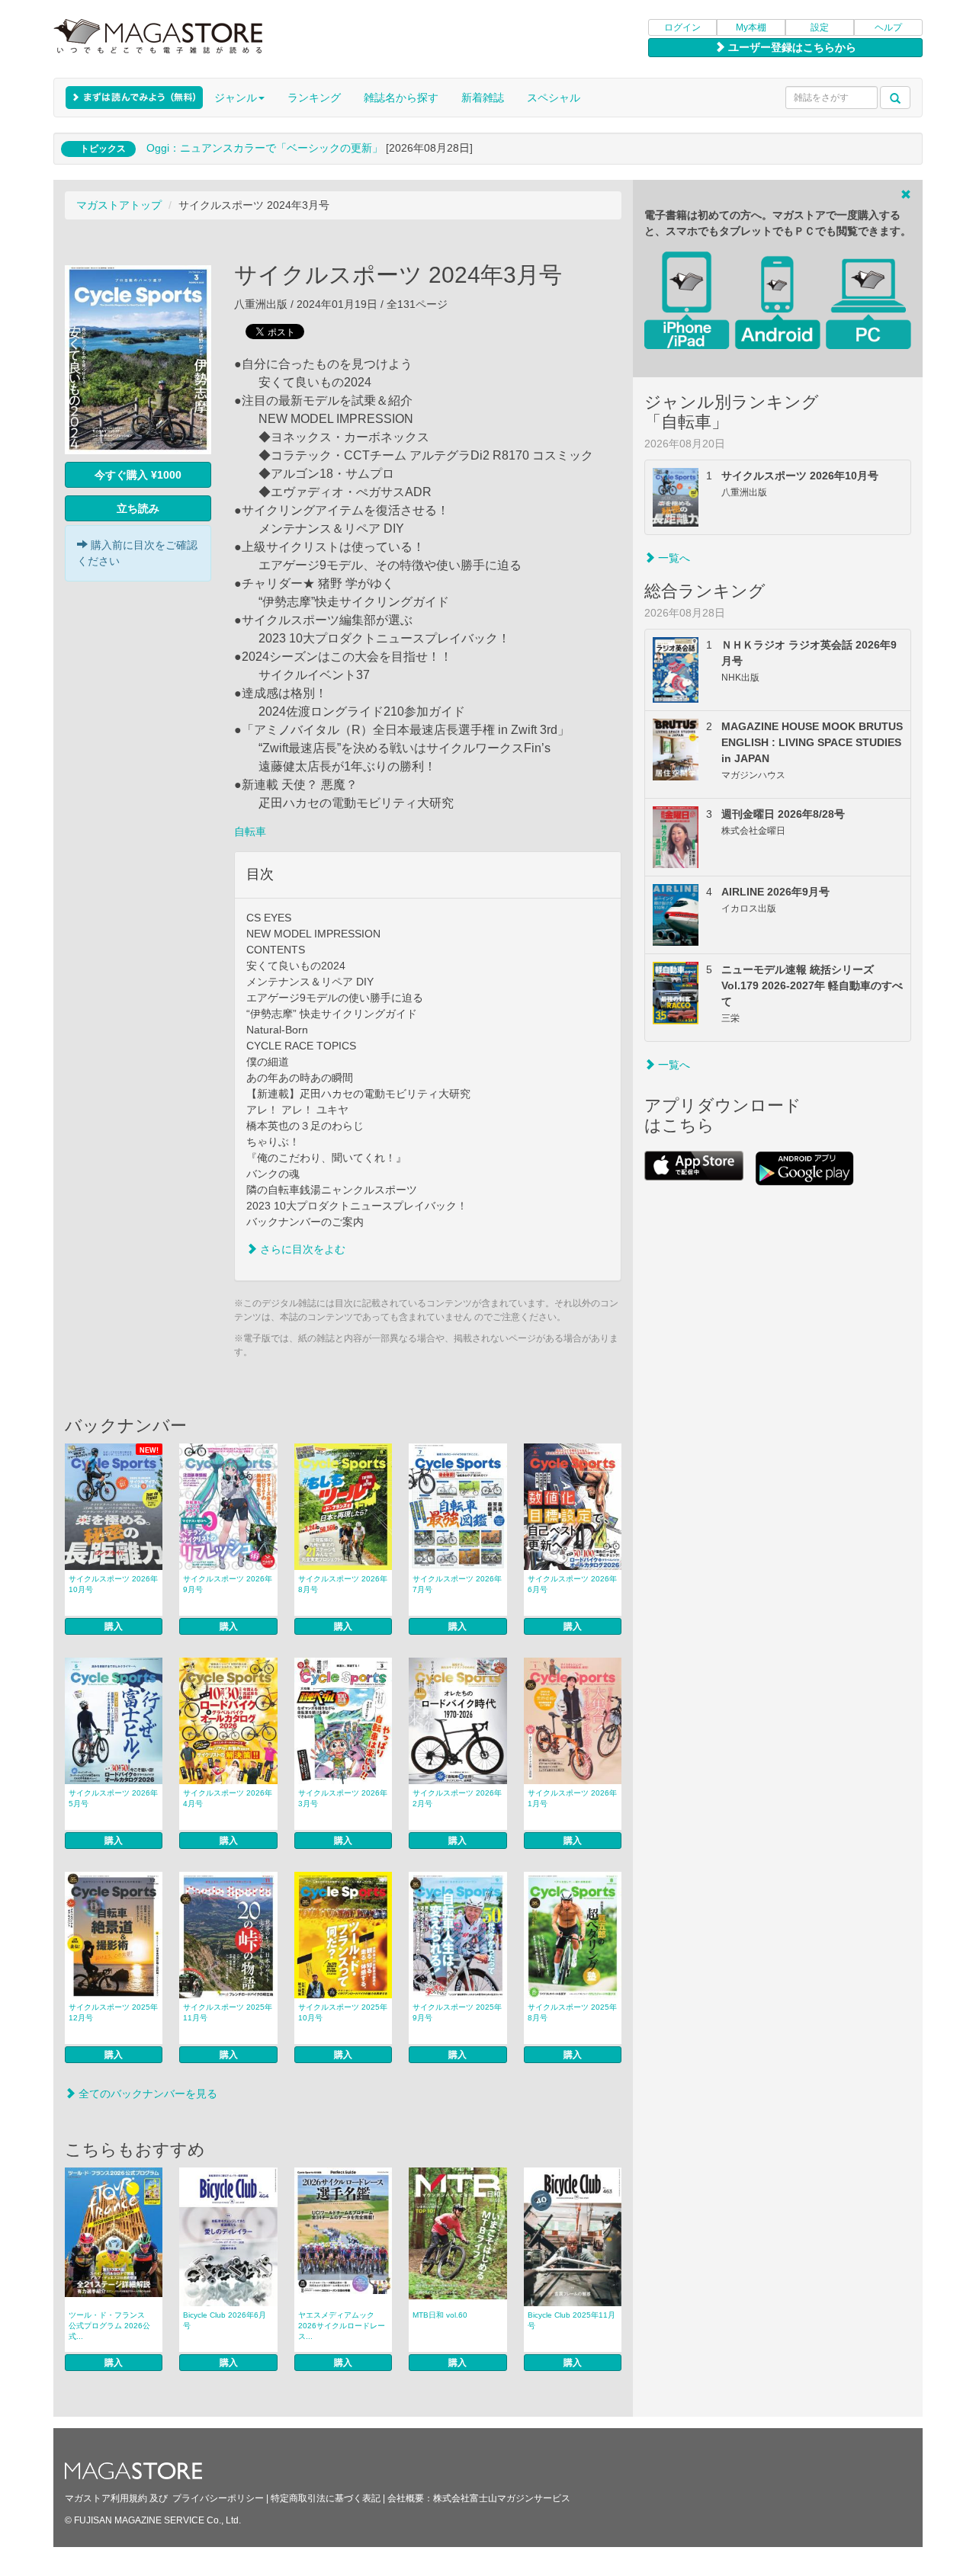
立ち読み (138, 508)
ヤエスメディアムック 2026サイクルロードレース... (342, 2326)
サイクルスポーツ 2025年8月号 (572, 2012)
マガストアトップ (119, 205)
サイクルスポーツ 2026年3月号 (343, 1798)
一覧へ (673, 558)
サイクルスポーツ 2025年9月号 (457, 2012)
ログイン (682, 27)
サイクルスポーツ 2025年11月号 (228, 2012)
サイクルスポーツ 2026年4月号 (228, 1798)
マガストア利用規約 (106, 2498)
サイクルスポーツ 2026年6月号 (572, 1584)
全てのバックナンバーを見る (146, 2094)
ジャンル (236, 98)
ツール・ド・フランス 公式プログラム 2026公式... (111, 2326)
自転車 (250, 831)
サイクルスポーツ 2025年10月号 (343, 2012)
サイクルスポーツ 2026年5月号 (113, 1798)
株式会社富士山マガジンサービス (502, 2498)
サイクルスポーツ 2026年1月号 (572, 1798)
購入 (114, 1626)
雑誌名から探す (401, 98)
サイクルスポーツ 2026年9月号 (228, 1584)
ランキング (314, 98)
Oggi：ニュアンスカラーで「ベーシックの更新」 (265, 148)
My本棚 (751, 27)
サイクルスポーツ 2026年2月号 (457, 1798)
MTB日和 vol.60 (440, 2315)
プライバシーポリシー (218, 2498)
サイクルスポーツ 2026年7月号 (457, 1584)
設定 (820, 27)
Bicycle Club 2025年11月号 (571, 2320)
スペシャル (554, 98)
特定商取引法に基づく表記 (326, 2498)
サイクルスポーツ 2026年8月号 (343, 1584)
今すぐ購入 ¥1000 (138, 475)
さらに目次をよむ (301, 1249)
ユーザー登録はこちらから (791, 47)
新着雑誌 (483, 98)
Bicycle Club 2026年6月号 (225, 2320)
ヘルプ (888, 27)
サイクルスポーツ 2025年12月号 (113, 2012)
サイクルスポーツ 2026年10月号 (113, 1584)
